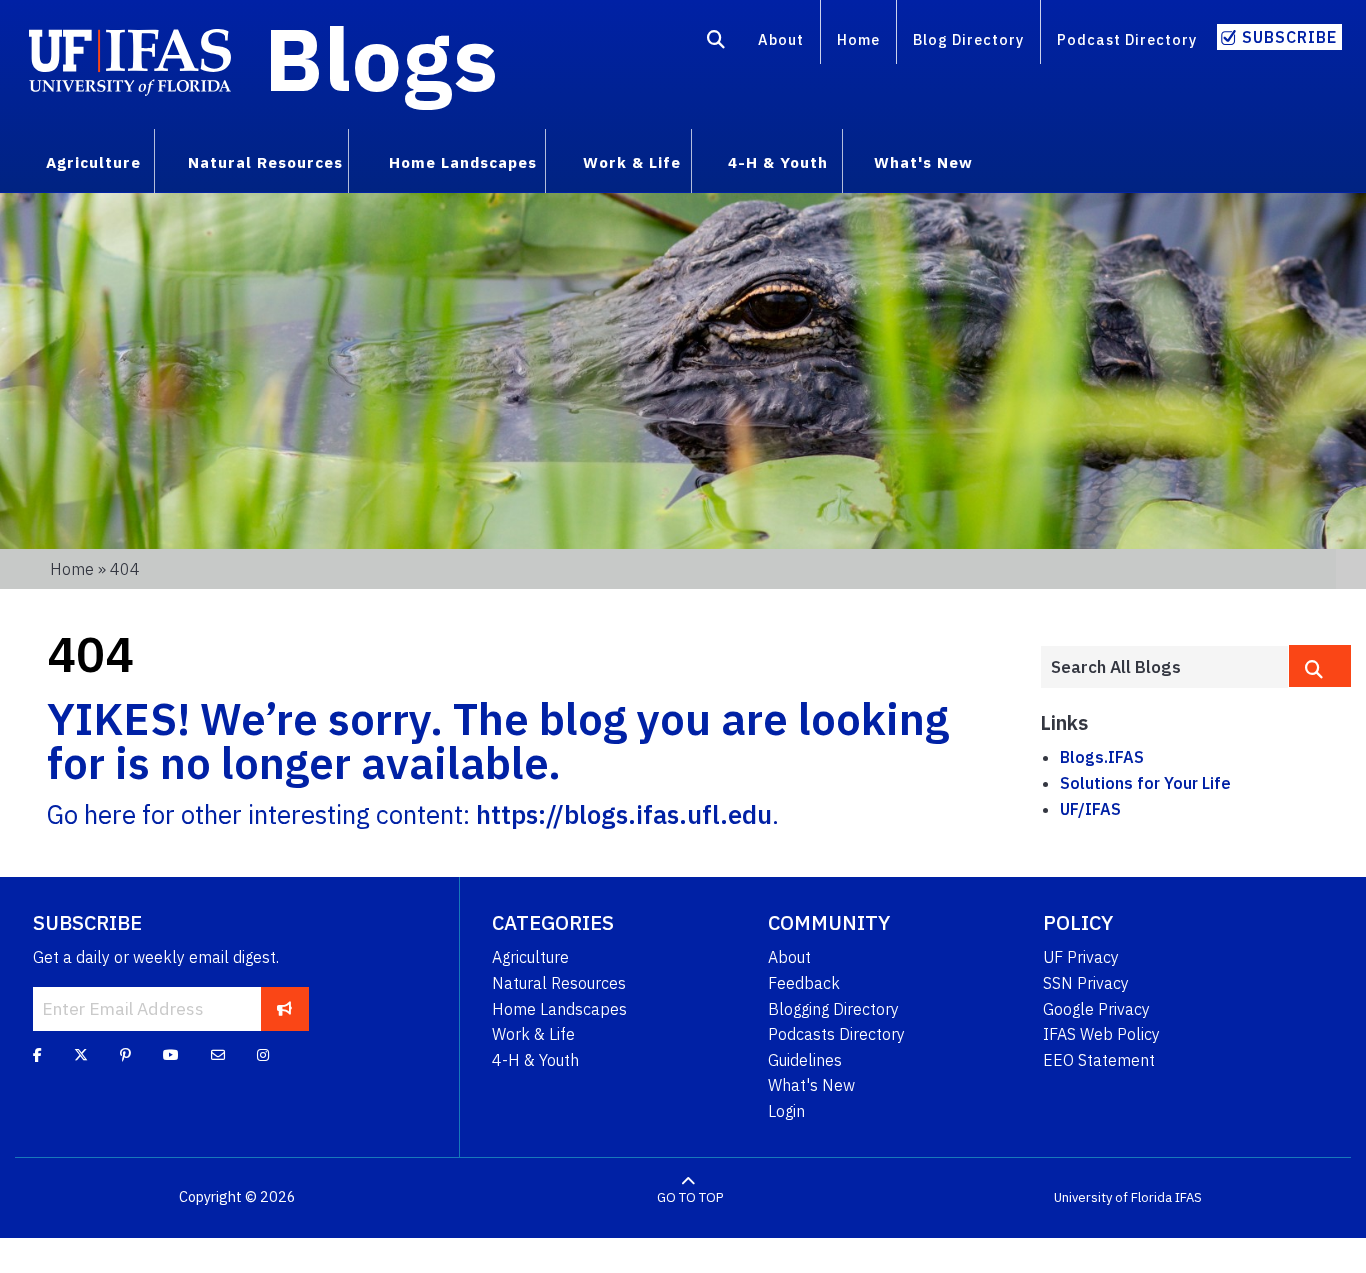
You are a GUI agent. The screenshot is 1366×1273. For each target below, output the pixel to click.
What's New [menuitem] (923, 162)
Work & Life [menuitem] (632, 162)
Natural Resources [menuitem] (265, 162)
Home (858, 39)
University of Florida (1113, 1197)
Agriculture (530, 957)
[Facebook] (37, 1055)
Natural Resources (559, 983)
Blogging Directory (833, 1009)
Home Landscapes (559, 1009)
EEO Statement (1099, 1060)
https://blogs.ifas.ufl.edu (624, 814)
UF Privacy (1081, 957)
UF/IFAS (1090, 809)
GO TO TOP (690, 1197)
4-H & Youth (535, 1060)
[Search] (716, 43)
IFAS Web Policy (1101, 1034)
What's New (811, 1085)
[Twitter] (81, 1055)
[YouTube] (171, 1055)
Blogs (381, 58)
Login (786, 1111)
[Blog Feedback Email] (218, 1055)
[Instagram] (263, 1055)
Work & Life (533, 1034)
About (781, 39)
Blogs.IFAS (1102, 757)
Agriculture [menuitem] (93, 162)
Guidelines (805, 1060)
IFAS (1188, 1197)
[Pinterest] (125, 1055)
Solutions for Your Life (1145, 783)
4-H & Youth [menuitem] (778, 162)
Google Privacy (1096, 1009)
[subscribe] (284, 1009)
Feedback (804, 983)
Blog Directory (968, 39)
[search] (1320, 666)
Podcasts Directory (836, 1034)
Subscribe (1289, 37)
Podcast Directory (1127, 39)
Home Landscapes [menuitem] (463, 162)
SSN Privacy (1086, 983)
